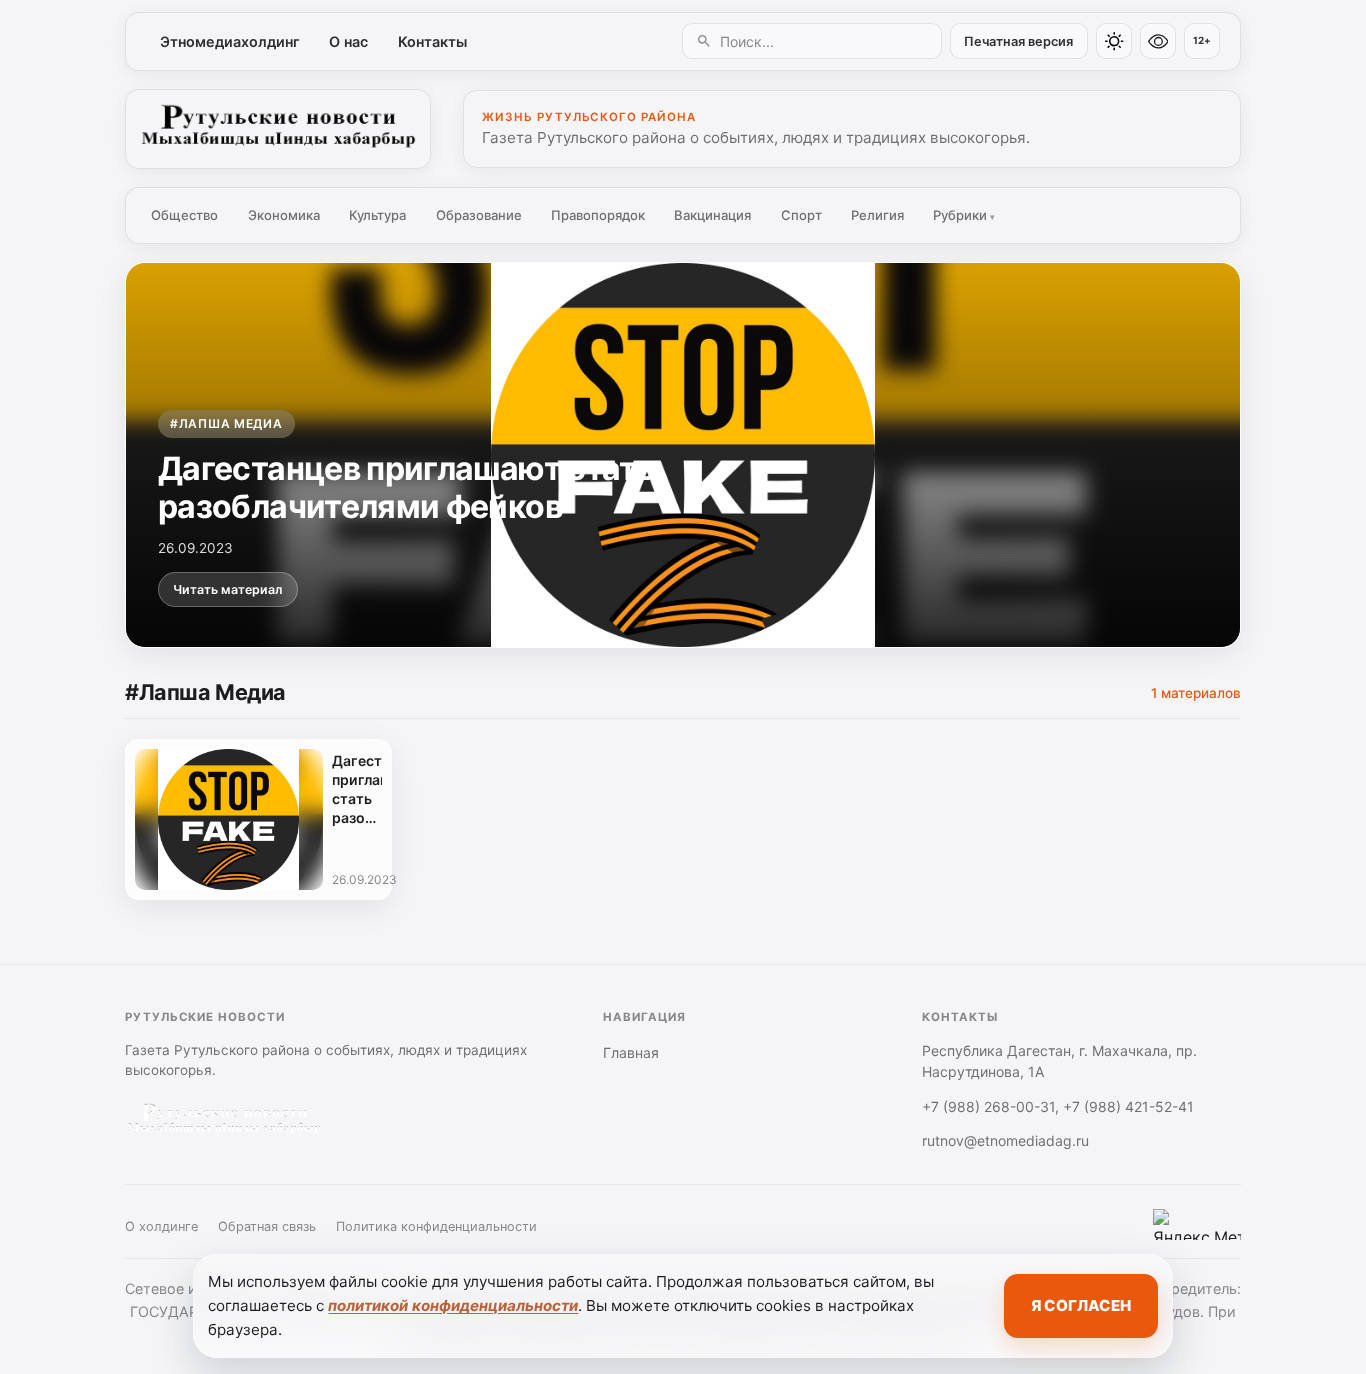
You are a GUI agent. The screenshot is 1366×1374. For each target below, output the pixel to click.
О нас (348, 41)
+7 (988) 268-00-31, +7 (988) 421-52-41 (1058, 1106)
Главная (631, 1052)
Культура (377, 215)
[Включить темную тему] (1114, 41)
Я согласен (1081, 1305)
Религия (877, 215)
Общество (184, 215)
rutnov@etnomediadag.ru (1005, 1140)
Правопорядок (598, 215)
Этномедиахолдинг (230, 41)
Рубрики (964, 215)
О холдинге (161, 1226)
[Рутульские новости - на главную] (278, 129)
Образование (479, 215)
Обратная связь (267, 1226)
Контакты (432, 41)
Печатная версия (1018, 41)
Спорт (801, 215)
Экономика (284, 215)
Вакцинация (712, 215)
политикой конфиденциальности (453, 1305)
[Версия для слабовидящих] (1158, 41)
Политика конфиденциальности (436, 1226)
